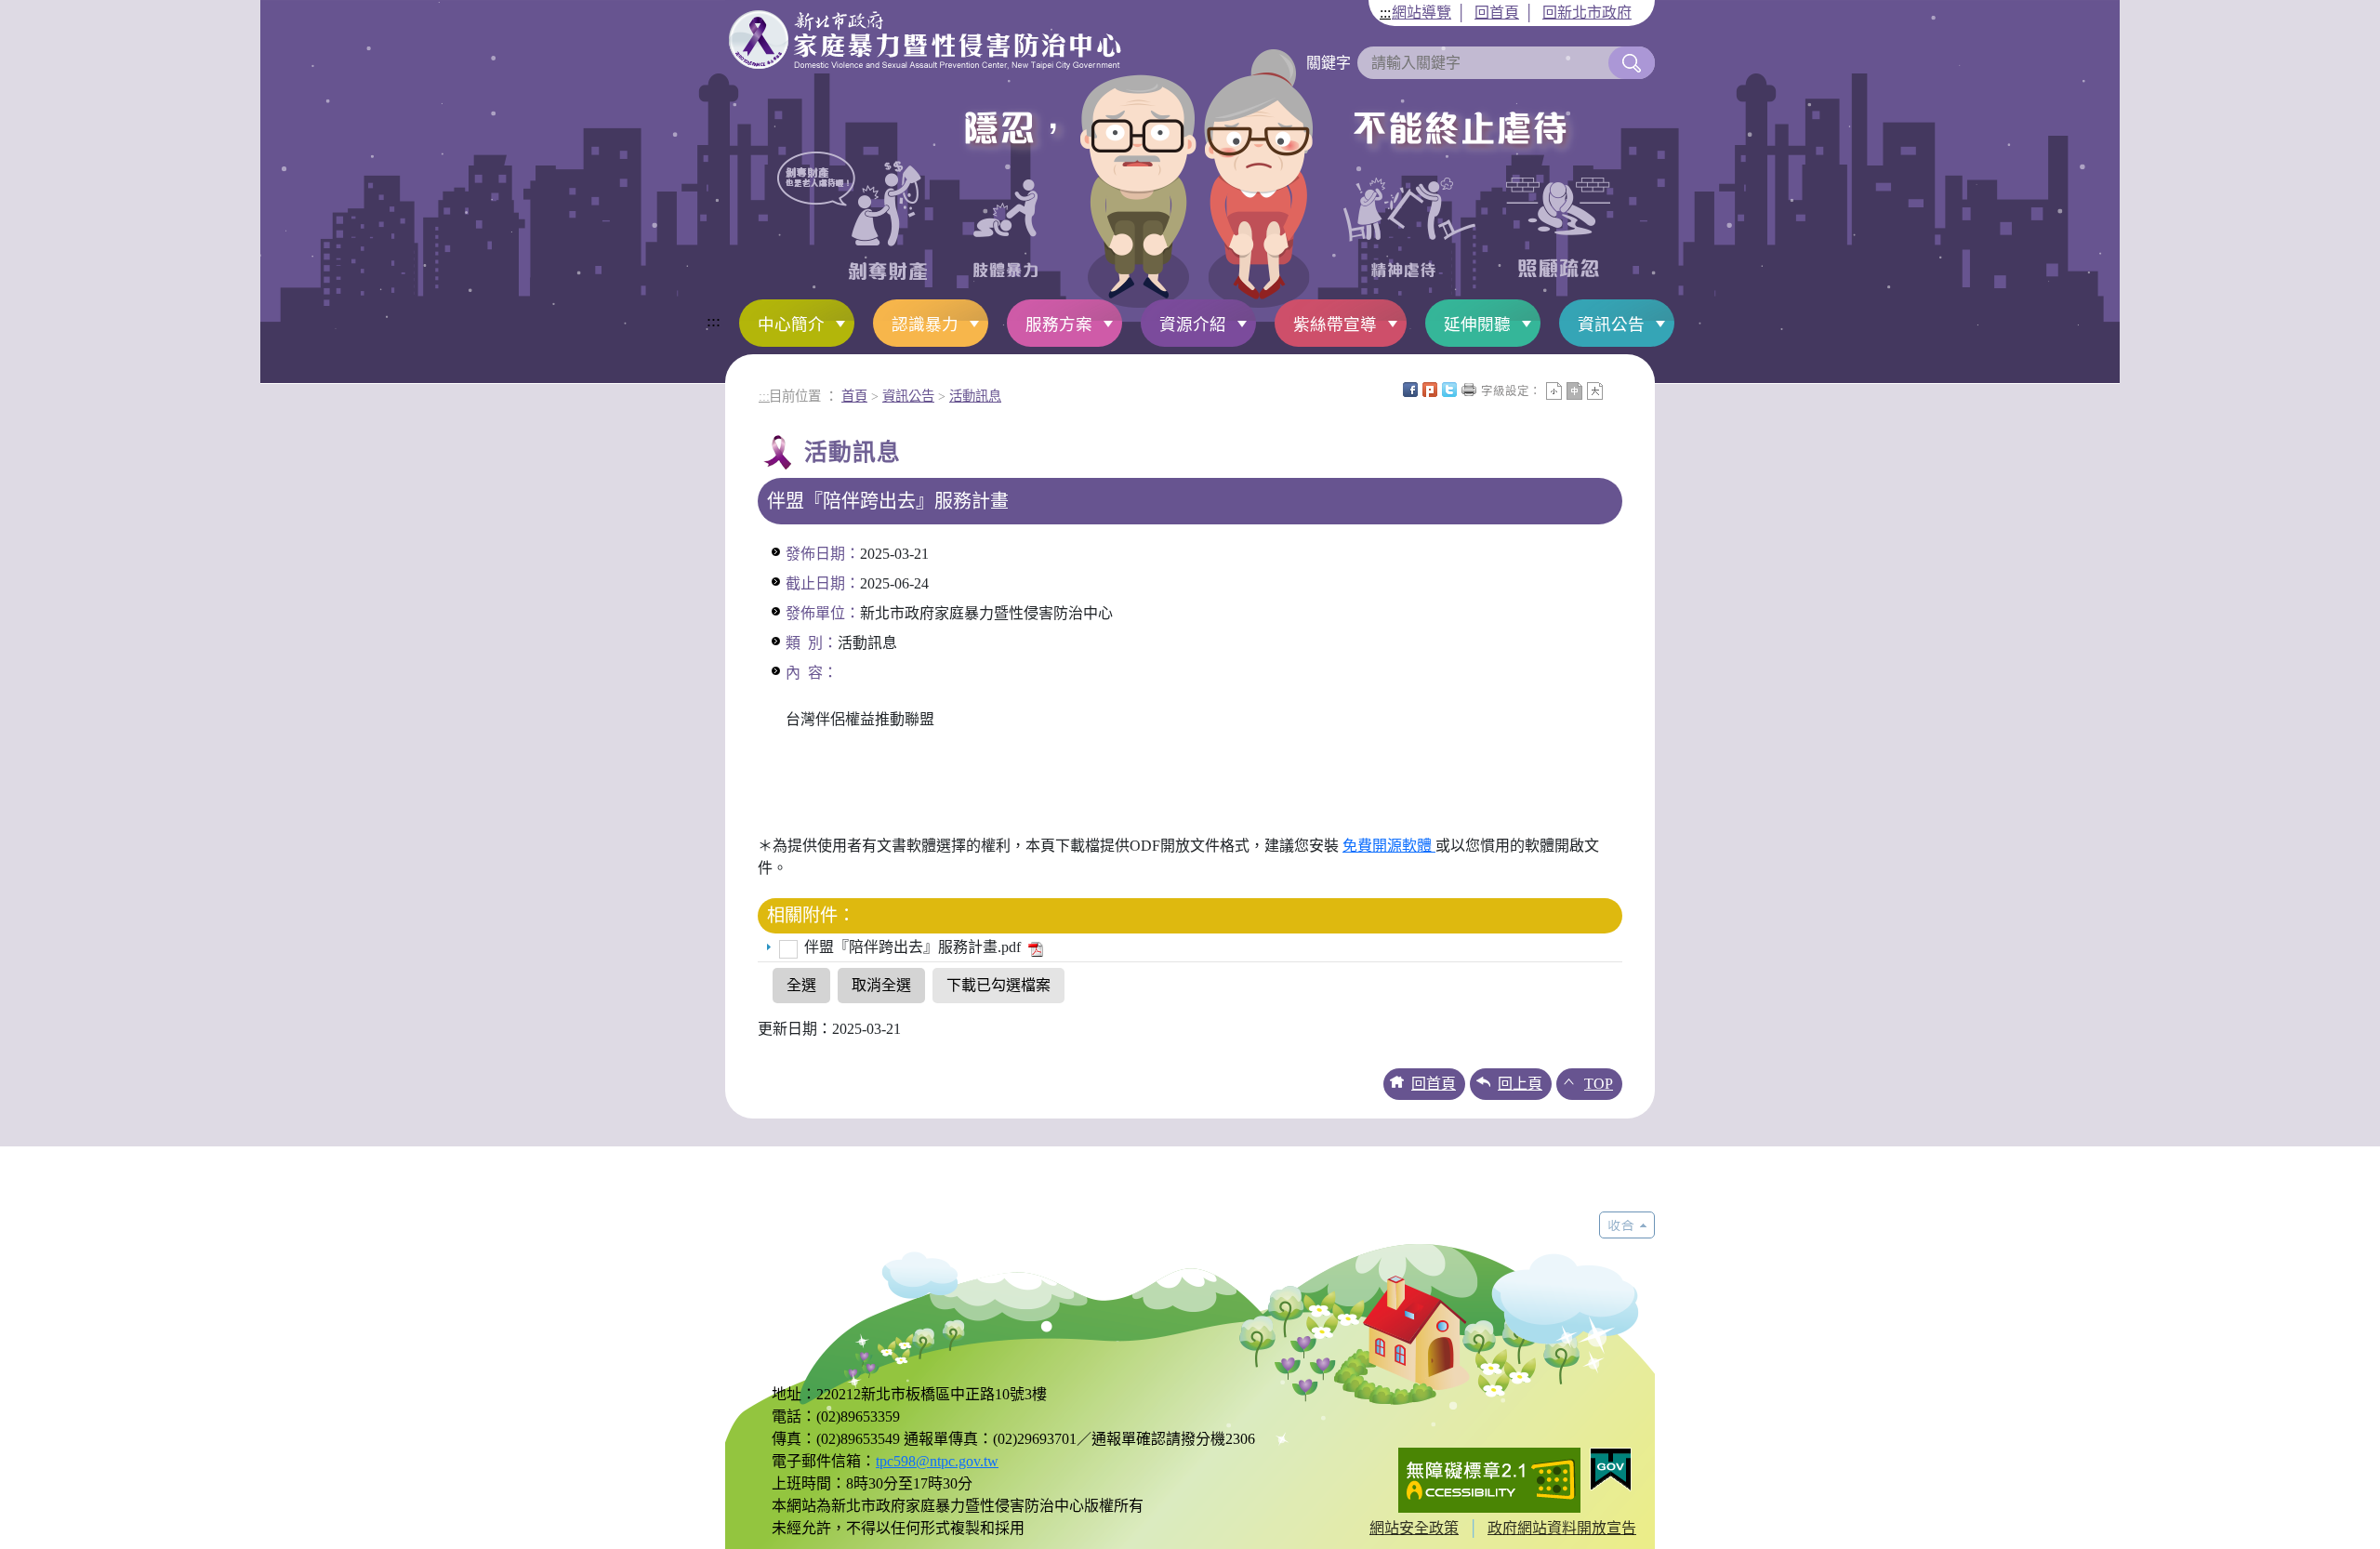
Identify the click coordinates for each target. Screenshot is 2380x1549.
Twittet (1449, 390)
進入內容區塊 (45, 11)
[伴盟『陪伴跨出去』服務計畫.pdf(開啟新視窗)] (1034, 947)
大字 (1595, 391)
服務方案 (1059, 324)
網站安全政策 (1414, 1528)
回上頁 (1520, 1084)
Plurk (1430, 390)
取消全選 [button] (881, 985)
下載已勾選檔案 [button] (998, 985)
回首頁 (1497, 13)
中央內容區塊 (1615, 390)
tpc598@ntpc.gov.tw (937, 1461)
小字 (1554, 391)
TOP (1599, 1084)
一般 (1574, 391)
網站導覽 (1421, 13)
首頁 (854, 396)
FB (1410, 390)
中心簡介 (791, 324)
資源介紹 (1193, 324)
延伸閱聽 (1477, 324)
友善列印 (1469, 390)
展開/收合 (1627, 1225)
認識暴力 (925, 324)
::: (1385, 13)
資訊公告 (1611, 324)
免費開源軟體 (1389, 846)
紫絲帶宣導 (1335, 324)
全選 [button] (801, 985)
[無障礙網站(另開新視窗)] (1489, 1479)
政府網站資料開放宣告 (1562, 1528)
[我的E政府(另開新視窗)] (1611, 1469)
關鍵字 (1329, 63)
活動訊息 (975, 396)
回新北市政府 (1587, 13)
